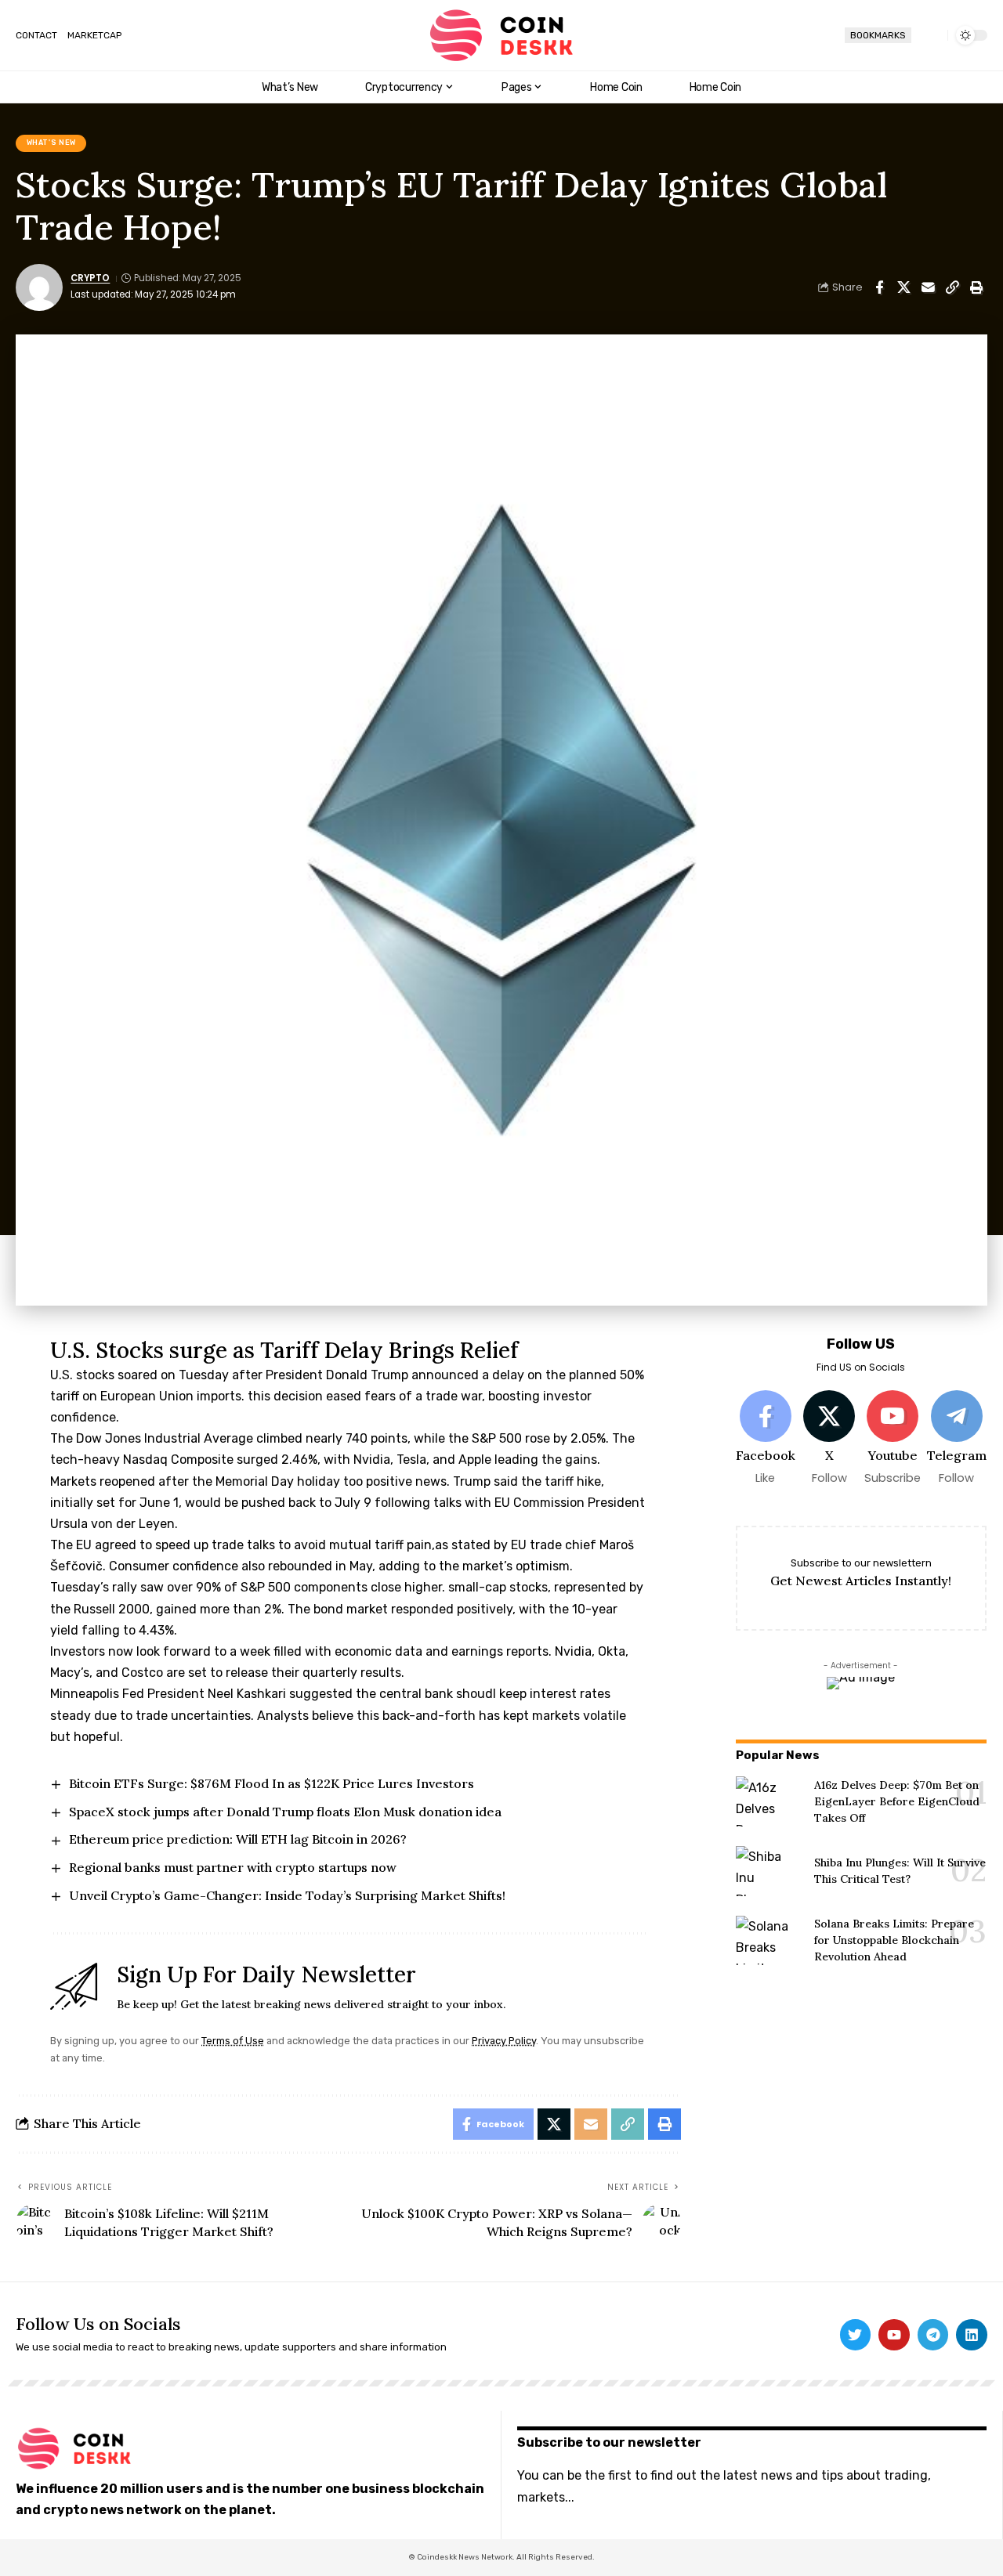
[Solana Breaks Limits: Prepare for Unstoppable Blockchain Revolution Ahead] (769, 1941)
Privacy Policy (504, 2041)
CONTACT (36, 35)
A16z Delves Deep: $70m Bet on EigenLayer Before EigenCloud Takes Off (897, 1801)
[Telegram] (956, 1438)
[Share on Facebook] (879, 287)
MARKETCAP (94, 35)
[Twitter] (856, 2335)
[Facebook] (766, 1438)
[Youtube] (893, 1438)
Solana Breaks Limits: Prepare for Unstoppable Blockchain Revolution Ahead (894, 1940)
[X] (829, 1438)
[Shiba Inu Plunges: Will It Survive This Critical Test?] (769, 1871)
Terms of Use (233, 2041)
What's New (51, 143)
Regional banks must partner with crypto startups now (233, 1867)
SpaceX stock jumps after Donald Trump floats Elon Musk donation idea (285, 1812)
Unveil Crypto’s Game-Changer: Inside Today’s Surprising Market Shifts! (287, 1895)
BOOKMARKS (878, 35)
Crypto (90, 278)
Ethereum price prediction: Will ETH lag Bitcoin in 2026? (238, 1839)
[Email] (928, 287)
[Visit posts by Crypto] (39, 287)
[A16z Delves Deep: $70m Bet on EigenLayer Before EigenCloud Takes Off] (769, 1801)
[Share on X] (903, 287)
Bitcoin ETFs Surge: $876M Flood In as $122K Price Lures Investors (272, 1783)
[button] (929, 35)
